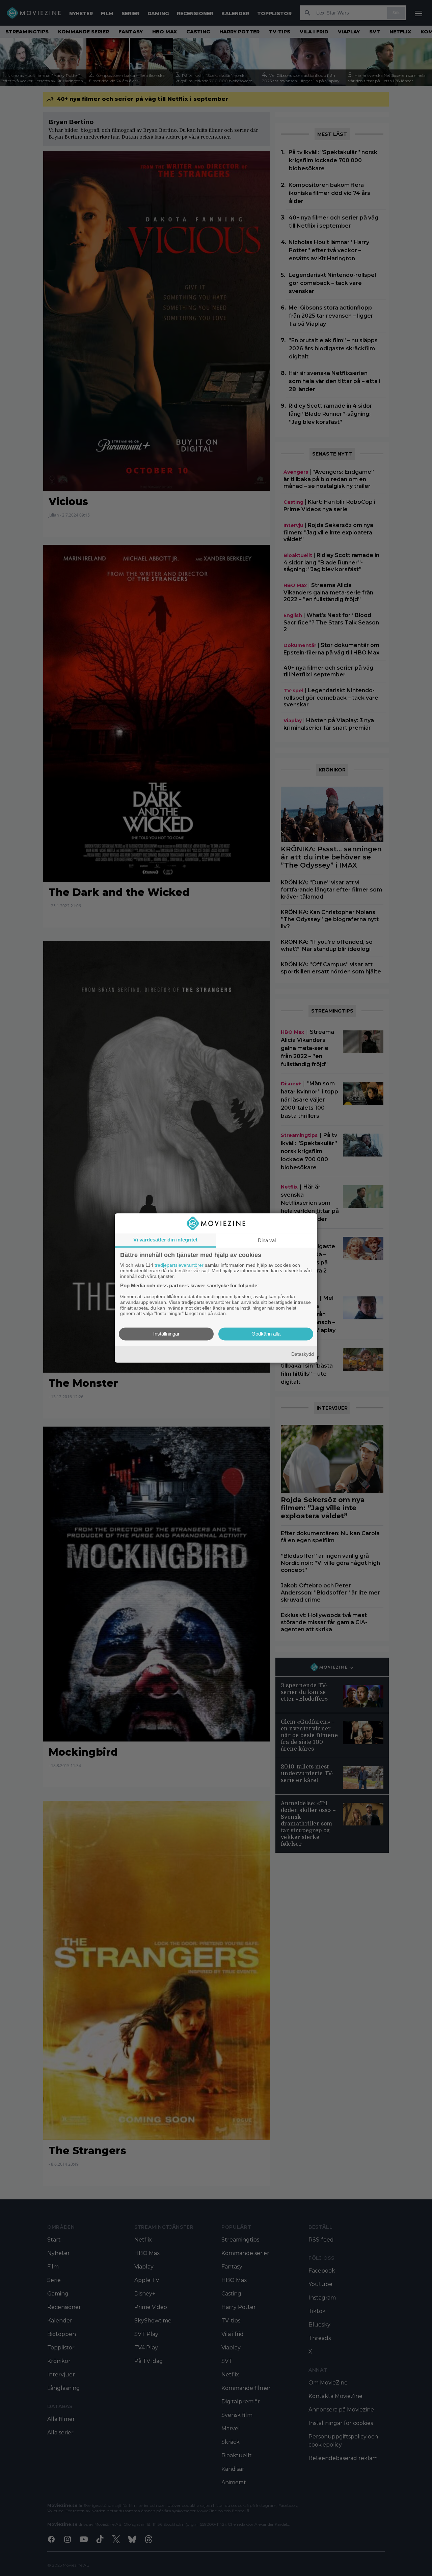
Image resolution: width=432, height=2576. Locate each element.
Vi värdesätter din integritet (165, 1240)
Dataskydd (303, 1354)
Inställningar (166, 1334)
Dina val (267, 1240)
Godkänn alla (266, 1334)
